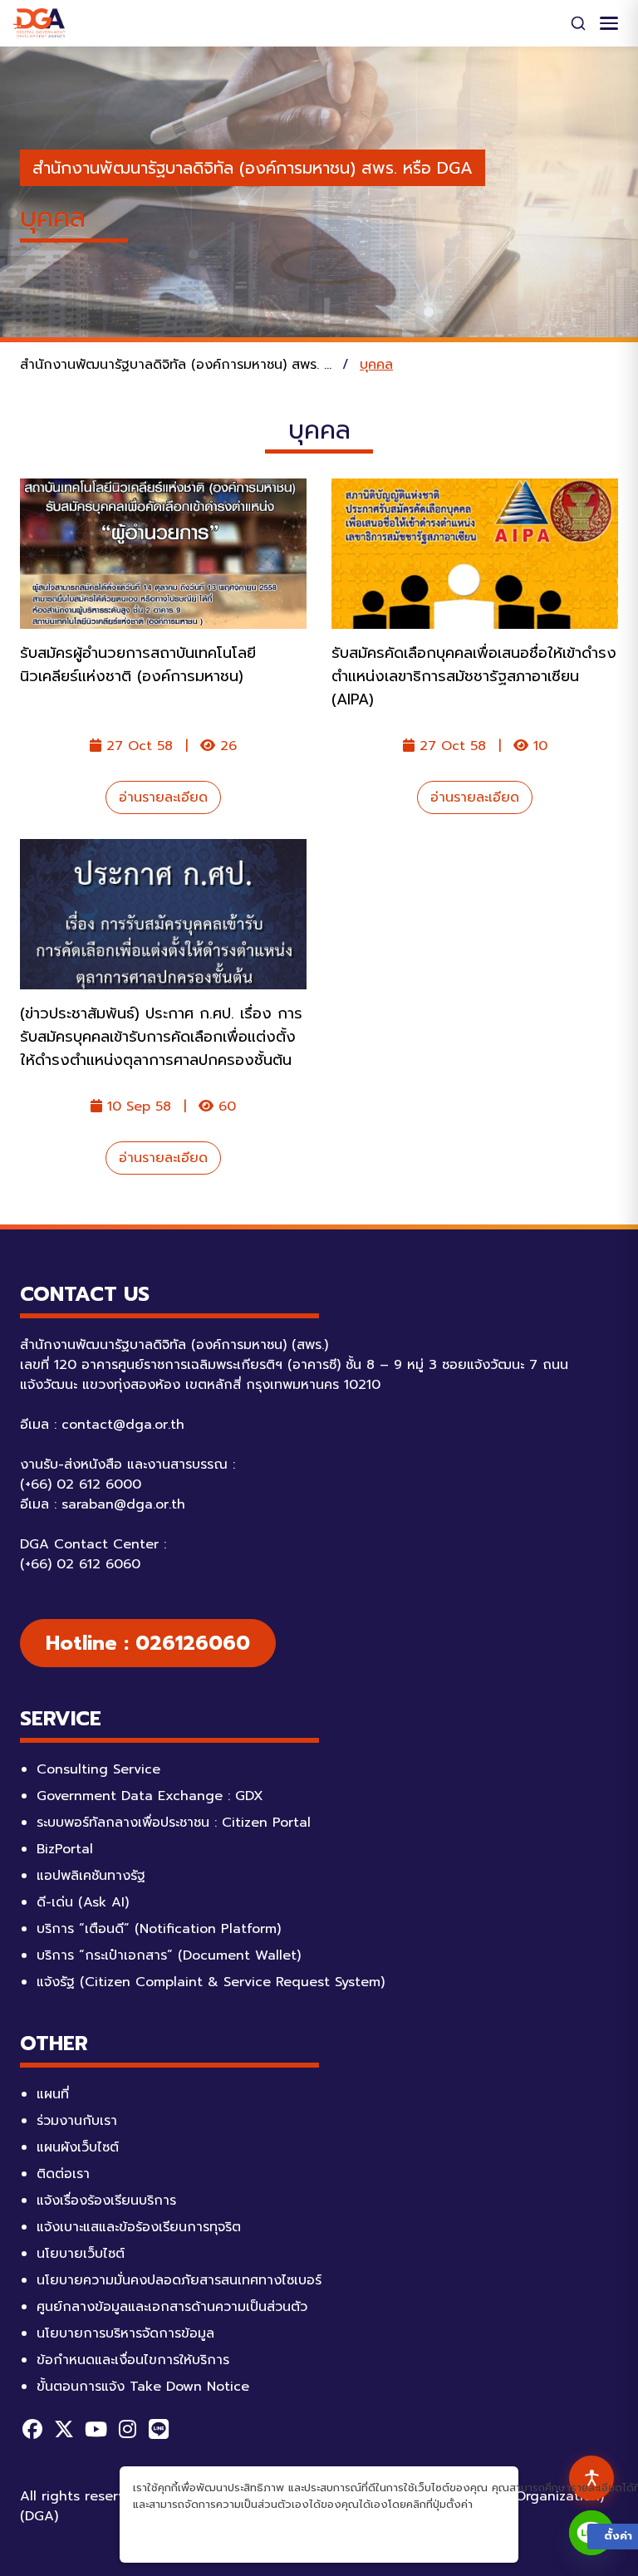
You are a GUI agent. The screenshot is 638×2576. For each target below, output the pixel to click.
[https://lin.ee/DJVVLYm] (159, 2429)
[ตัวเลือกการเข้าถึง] (591, 2478)
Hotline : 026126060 (148, 1643)
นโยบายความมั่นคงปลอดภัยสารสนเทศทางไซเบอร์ (179, 2280)
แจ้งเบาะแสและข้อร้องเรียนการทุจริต (139, 2227)
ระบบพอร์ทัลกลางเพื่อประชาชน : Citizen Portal (174, 1823)
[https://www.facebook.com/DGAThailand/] (32, 2429)
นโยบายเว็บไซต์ (81, 2254)
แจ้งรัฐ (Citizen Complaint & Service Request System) (211, 1982)
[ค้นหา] (578, 23)
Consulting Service (98, 1769)
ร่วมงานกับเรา (77, 2121)
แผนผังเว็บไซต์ (78, 2147)
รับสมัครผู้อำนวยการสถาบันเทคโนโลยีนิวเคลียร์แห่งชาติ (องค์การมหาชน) (138, 665)
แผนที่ (53, 2094)
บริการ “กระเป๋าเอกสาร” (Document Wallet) (169, 1955)
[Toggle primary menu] (609, 23)
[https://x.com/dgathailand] (64, 2429)
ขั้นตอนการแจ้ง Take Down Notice (143, 2387)
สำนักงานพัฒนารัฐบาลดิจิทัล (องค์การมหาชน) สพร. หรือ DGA (253, 168)
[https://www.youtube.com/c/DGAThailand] (96, 2429)
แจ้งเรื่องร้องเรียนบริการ (106, 2201)
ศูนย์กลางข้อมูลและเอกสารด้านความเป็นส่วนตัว (172, 2307)
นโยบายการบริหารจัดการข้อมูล (125, 2333)
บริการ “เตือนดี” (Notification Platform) (159, 1929)
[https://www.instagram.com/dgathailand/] (127, 2429)
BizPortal (65, 1849)
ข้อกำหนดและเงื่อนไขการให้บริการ (133, 2360)
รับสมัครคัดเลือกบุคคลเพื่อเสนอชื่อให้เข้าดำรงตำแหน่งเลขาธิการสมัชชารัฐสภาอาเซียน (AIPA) (474, 676)
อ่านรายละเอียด (163, 797)
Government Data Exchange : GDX (150, 1796)
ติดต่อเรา (63, 2174)
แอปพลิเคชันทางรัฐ (91, 1876)
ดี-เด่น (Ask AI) (83, 1902)
